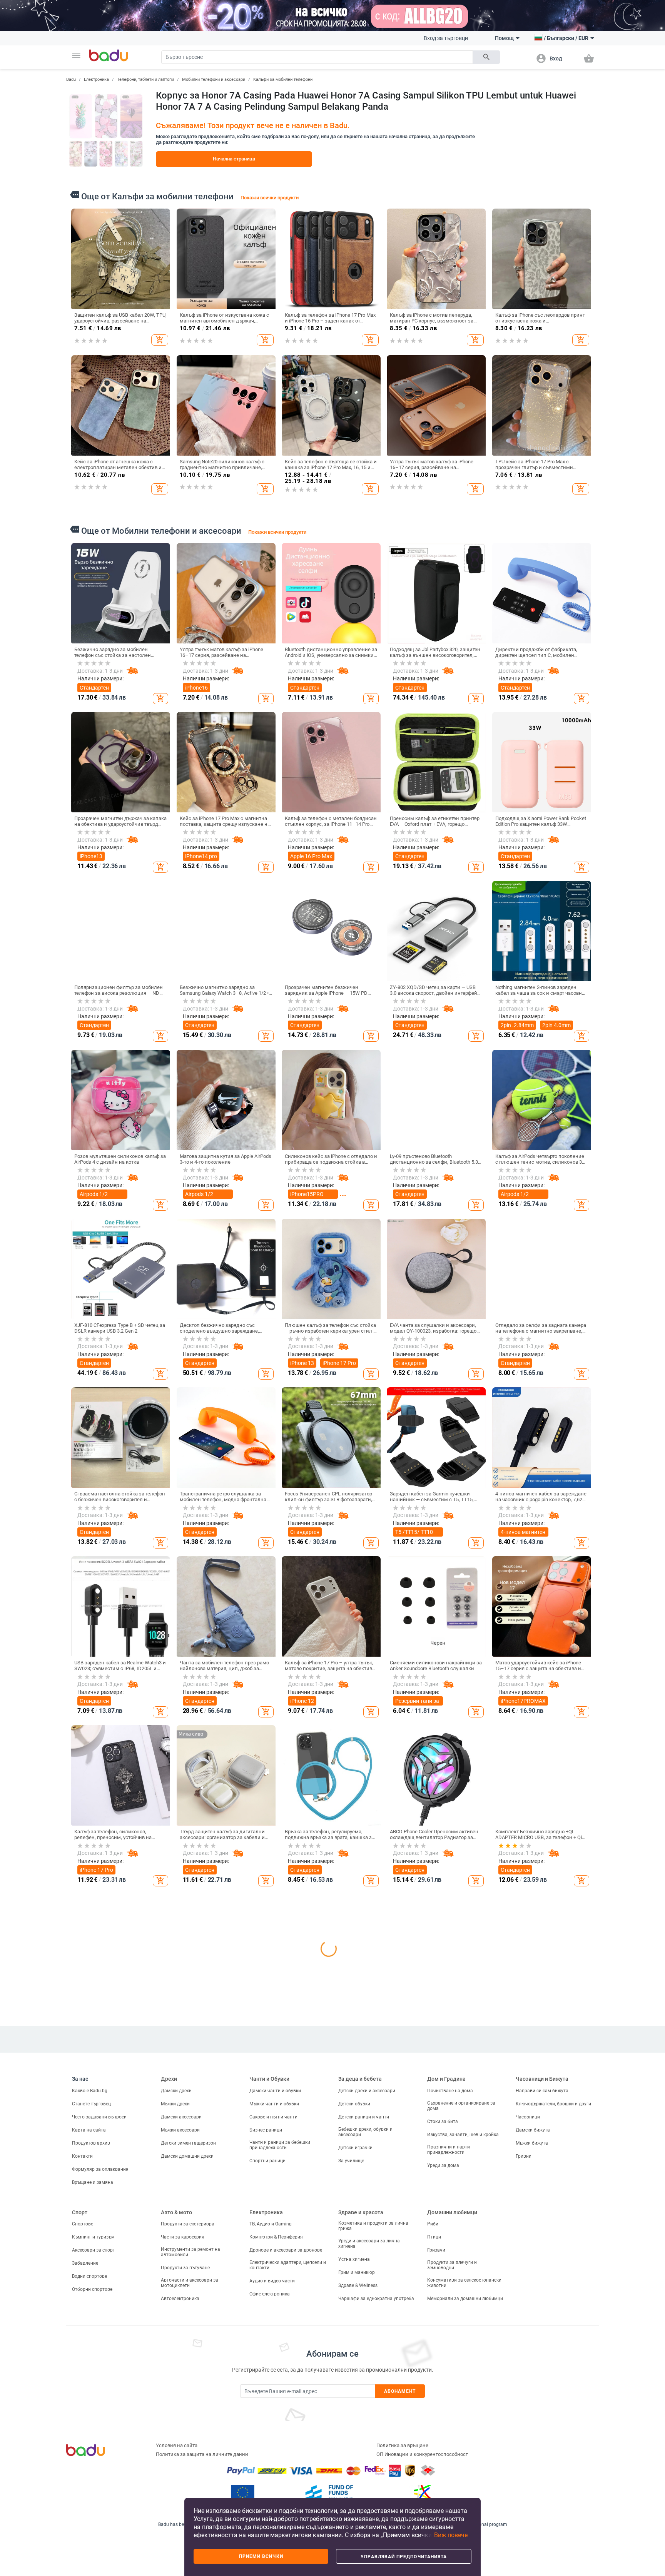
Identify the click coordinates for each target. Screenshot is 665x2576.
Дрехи (169, 2417)
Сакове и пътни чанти (273, 2454)
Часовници (528, 2454)
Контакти (82, 2494)
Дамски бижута (533, 2467)
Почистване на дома (450, 2428)
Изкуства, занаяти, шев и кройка (463, 2472)
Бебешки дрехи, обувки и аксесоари (365, 2469)
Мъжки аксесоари (180, 2467)
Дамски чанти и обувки (275, 2428)
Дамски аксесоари (181, 2454)
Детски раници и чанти (364, 2454)
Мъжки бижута (532, 2481)
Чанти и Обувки (269, 2417)
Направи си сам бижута (542, 2428)
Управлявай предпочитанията (404, 2557)
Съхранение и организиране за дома (461, 2443)
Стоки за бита (443, 2459)
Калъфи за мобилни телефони (283, 79)
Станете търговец (91, 2441)
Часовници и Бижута (542, 2417)
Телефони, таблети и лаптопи (145, 79)
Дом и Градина (446, 2417)
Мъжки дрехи (175, 2441)
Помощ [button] (504, 38)
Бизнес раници (266, 2467)
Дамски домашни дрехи (187, 2494)
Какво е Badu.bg (90, 2428)
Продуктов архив (91, 2481)
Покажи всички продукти (270, 198)
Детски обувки (354, 2441)
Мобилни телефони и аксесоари (214, 79)
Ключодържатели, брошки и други (553, 2441)
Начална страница (234, 159)
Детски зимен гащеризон (188, 2481)
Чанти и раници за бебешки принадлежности (280, 2482)
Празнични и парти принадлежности (449, 2487)
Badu (71, 79)
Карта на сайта (89, 2467)
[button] (76, 55)
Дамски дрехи (176, 2428)
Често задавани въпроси (99, 2454)
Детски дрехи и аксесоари (367, 2428)
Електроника (96, 79)
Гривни (524, 2494)
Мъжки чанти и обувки (274, 2441)
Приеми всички (261, 2556)
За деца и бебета (360, 2417)
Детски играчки (355, 2485)
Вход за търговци (446, 38)
